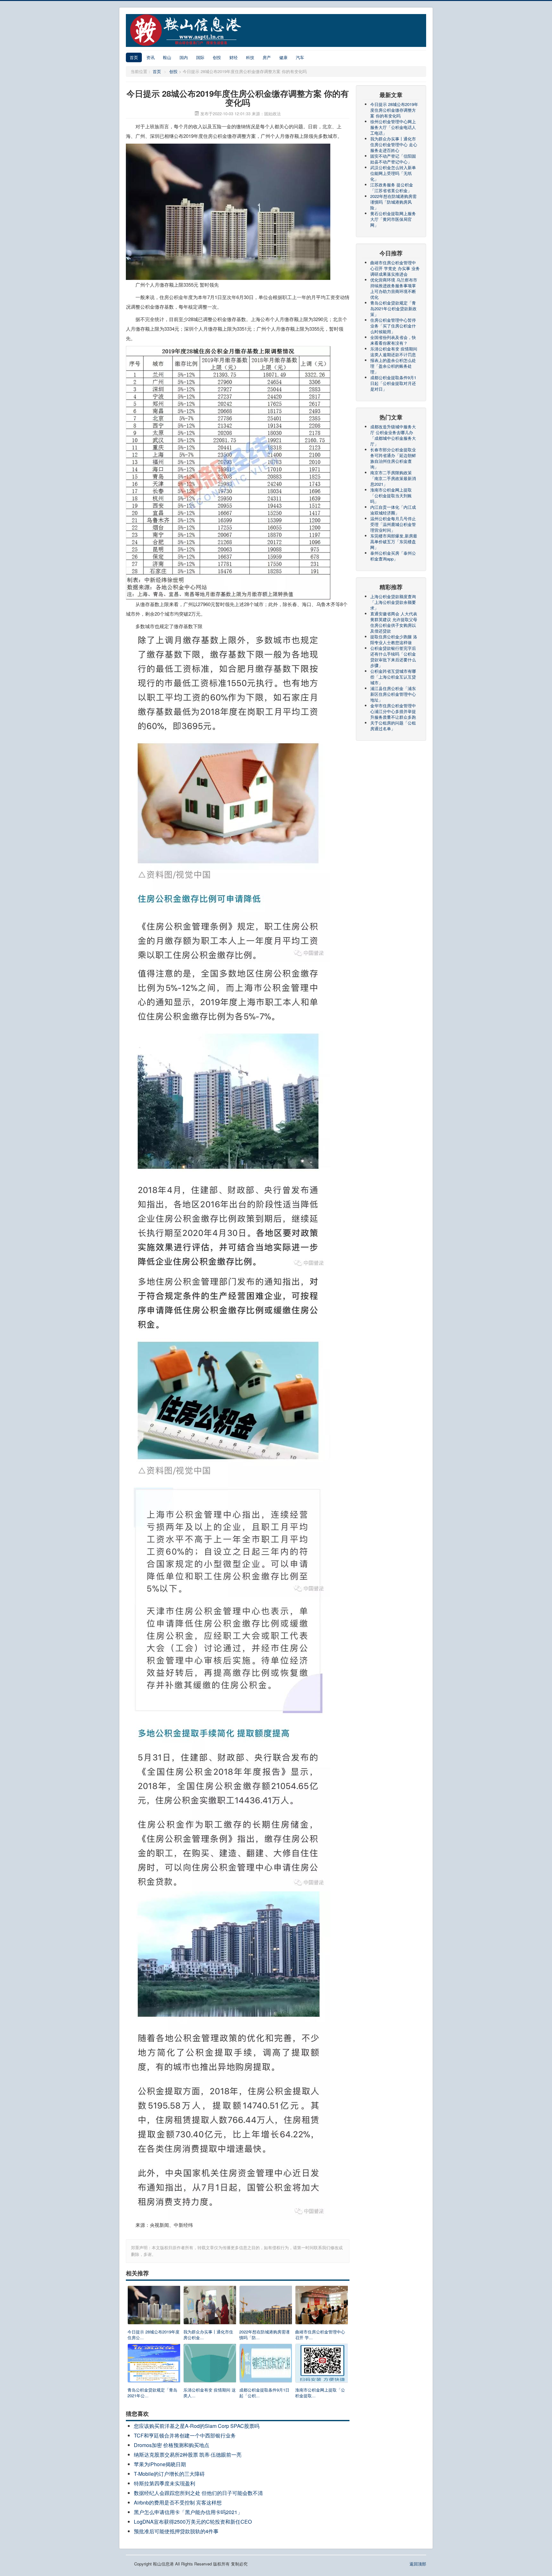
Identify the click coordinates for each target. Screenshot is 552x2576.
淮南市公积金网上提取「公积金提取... (320, 2393)
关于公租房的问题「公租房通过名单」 (393, 726)
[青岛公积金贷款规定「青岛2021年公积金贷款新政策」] (154, 2365)
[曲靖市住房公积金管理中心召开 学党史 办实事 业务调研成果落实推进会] (322, 2306)
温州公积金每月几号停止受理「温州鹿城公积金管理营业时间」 (393, 524)
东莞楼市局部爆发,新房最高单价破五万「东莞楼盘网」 (394, 541)
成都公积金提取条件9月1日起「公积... (264, 2393)
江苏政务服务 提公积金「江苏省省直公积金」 (392, 188)
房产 (267, 57)
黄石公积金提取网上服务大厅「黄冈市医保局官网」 (393, 219)
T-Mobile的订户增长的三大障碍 (169, 2474)
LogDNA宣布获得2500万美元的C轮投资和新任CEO (193, 2522)
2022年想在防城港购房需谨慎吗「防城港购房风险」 (393, 202)
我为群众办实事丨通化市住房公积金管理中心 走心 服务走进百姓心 (394, 144)
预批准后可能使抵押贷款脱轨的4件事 (176, 2531)
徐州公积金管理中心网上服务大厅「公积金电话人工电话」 (393, 127)
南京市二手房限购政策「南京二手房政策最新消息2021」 (393, 478)
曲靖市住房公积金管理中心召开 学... (320, 2335)
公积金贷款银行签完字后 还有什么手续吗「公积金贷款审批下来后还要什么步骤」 (393, 657)
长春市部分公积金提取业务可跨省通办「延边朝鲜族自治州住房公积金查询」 (393, 458)
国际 (200, 57)
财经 (234, 57)
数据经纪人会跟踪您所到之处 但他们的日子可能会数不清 (198, 2493)
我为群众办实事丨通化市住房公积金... (208, 2335)
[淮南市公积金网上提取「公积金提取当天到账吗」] (322, 2365)
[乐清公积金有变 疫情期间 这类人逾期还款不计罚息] (210, 2365)
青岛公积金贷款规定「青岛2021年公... (152, 2393)
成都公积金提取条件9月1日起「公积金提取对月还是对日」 (393, 383)
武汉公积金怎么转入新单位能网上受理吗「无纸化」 (393, 173)
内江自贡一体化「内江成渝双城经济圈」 (393, 510)
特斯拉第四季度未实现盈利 (165, 2483)
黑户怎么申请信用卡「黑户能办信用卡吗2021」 (188, 2512)
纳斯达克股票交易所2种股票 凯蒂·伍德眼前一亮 (188, 2455)
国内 (184, 57)
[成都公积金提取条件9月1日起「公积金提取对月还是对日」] (266, 2365)
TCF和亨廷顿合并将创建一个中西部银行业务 (185, 2435)
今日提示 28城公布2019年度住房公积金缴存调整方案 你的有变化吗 (394, 110)
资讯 (150, 57)
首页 (134, 57)
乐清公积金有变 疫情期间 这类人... (210, 2393)
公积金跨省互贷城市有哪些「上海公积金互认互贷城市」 (393, 677)
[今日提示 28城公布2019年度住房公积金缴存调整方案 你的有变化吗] (154, 2306)
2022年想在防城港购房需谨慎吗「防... (264, 2335)
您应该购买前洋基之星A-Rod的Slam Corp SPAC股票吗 (197, 2426)
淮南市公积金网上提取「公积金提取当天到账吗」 (391, 496)
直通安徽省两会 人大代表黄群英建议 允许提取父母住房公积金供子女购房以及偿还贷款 (394, 622)
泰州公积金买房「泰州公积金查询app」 (393, 556)
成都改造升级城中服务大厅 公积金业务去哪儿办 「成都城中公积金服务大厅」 (393, 435)
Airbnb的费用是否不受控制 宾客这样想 (178, 2502)
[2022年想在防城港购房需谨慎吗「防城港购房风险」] (266, 2306)
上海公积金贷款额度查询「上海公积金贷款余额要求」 (393, 602)
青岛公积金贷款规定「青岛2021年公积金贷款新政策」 (393, 308)
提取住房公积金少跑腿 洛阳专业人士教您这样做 (394, 639)
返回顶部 (418, 2564)
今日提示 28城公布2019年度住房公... (153, 2335)
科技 (250, 57)
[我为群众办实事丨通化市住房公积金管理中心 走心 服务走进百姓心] (210, 2306)
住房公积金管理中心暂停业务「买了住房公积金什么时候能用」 (393, 326)
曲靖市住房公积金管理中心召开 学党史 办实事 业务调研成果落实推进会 (395, 268)
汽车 (300, 57)
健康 (283, 57)
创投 (217, 57)
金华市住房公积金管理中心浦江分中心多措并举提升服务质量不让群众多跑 (393, 711)
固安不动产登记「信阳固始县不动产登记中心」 (393, 159)
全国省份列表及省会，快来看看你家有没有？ (393, 340)
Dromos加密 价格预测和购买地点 (172, 2445)
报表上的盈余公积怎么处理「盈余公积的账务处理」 (393, 366)
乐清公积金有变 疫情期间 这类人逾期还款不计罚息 (394, 352)
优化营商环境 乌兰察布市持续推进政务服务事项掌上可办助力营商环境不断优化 (394, 288)
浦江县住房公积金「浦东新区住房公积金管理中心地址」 (393, 694)
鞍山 (167, 57)
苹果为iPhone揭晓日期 (160, 2464)
